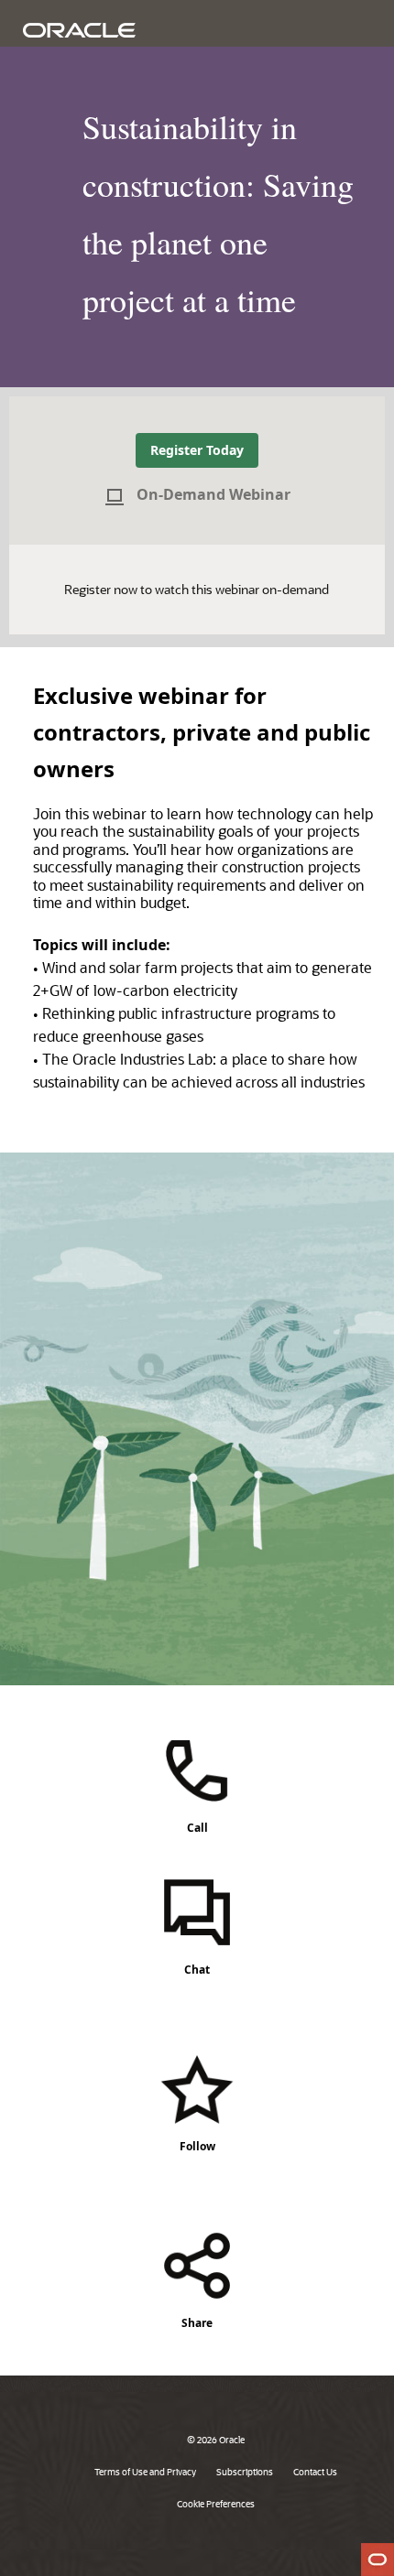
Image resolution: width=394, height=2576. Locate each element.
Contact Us (315, 2472)
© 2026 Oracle (216, 2440)
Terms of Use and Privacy (145, 2472)
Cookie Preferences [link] (216, 2504)
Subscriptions (245, 2472)
